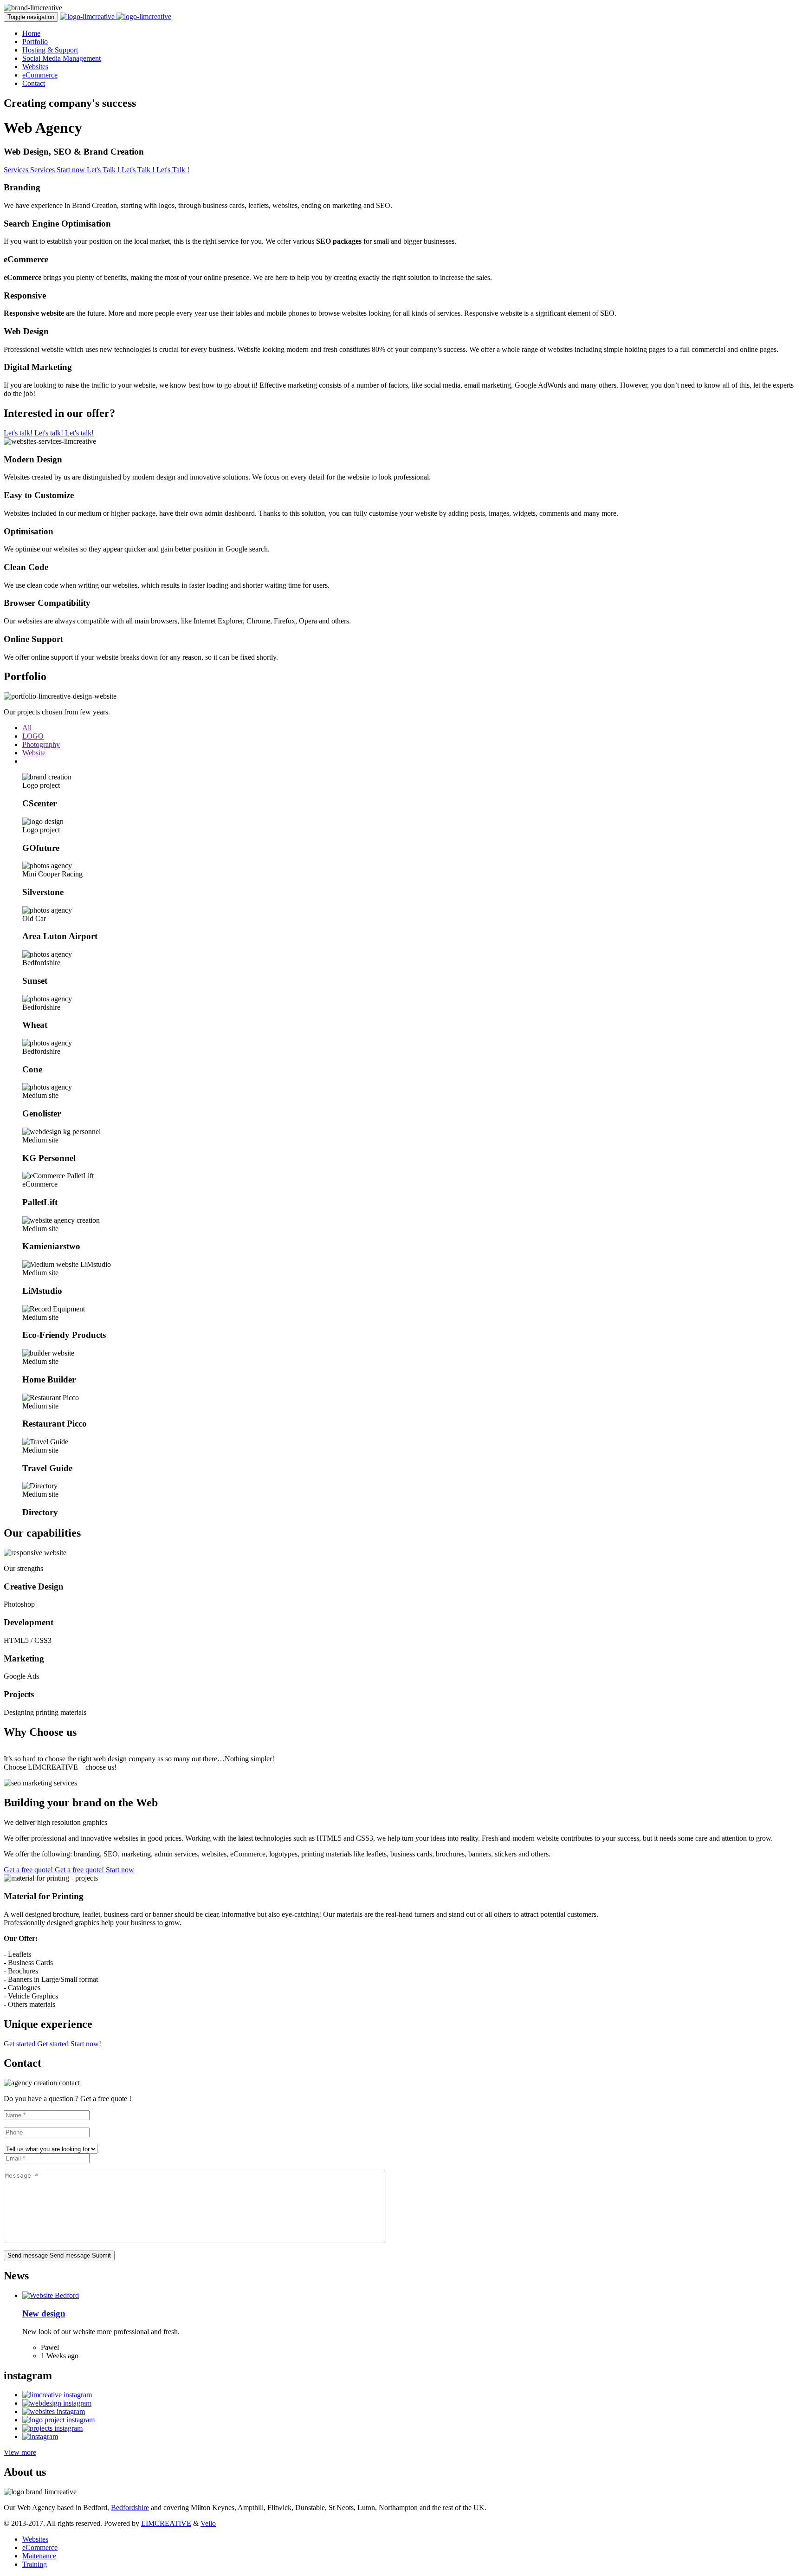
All (27, 728)
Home (31, 33)
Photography (41, 744)
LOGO (33, 736)
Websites (35, 67)
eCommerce (40, 75)
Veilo (208, 2523)
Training (35, 2564)
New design (44, 2313)
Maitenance (39, 2556)
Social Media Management (61, 58)
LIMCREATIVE (166, 2523)
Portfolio (35, 42)
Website (34, 753)
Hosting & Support (50, 50)
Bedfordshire (130, 2508)
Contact (34, 83)
